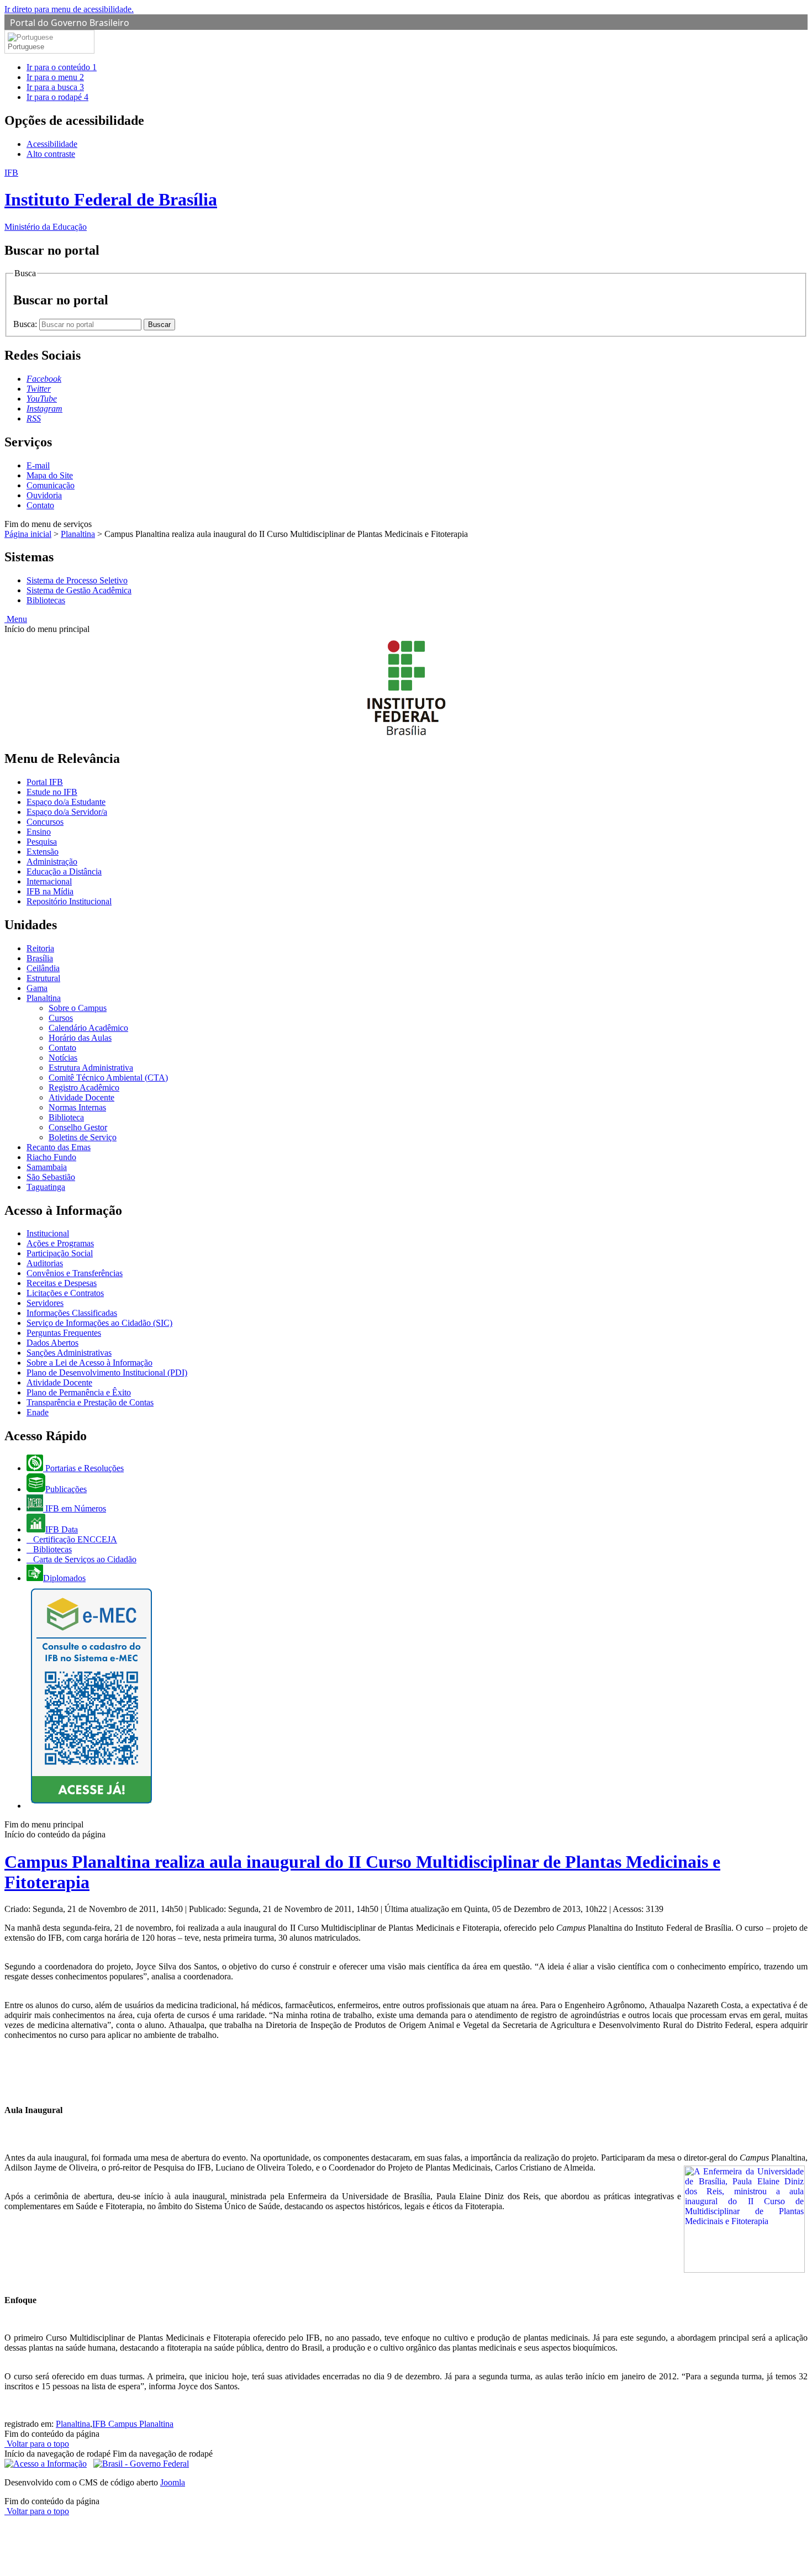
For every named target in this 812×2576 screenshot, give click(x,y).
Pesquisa (42, 842)
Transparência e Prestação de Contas (90, 1402)
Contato (40, 505)
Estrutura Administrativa (91, 1068)
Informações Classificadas (72, 1313)
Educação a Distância (64, 871)
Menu (16, 619)
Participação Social (60, 1253)
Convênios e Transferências (75, 1273)
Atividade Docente (81, 1097)
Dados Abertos (52, 1343)
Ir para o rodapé (57, 97)
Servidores (45, 1303)
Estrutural (43, 978)
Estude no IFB (52, 792)
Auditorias (45, 1263)
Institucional (48, 1233)
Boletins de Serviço (83, 1137)
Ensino (39, 832)
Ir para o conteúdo (62, 67)
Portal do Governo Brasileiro (70, 23)
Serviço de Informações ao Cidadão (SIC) (99, 1323)
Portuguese (26, 47)
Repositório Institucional (69, 901)
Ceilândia (43, 968)
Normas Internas (77, 1107)
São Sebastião (51, 1177)
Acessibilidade (52, 144)
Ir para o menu (55, 77)
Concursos (45, 822)
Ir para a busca (55, 87)
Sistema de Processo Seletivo (77, 580)
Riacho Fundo (51, 1157)
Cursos (61, 1018)
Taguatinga (46, 1187)
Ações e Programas (60, 1243)
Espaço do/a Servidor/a (67, 812)
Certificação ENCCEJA (74, 1539)
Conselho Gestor (78, 1127)
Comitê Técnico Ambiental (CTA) (108, 1078)
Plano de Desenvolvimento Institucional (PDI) (107, 1373)
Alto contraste (51, 154)
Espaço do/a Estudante (66, 802)
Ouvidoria (44, 495)
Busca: (26, 324)
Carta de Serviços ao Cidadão (84, 1559)
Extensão (43, 852)
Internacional (49, 881)
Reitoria (40, 948)
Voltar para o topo (37, 2444)
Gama (37, 988)
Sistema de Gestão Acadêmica (79, 590)
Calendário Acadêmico (88, 1028)
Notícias (63, 1058)
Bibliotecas (46, 600)
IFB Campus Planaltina (133, 2424)
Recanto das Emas (59, 1147)
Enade (38, 1412)
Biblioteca (66, 1117)
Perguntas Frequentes (64, 1333)
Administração (52, 862)
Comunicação (51, 485)
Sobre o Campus (78, 1008)
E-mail (38, 465)
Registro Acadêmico (84, 1087)
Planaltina (78, 534)
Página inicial (28, 534)
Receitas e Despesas (62, 1283)
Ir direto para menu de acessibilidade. (69, 9)
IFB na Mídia (50, 891)
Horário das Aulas (80, 1038)
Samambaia (47, 1167)
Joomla (173, 2482)
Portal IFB (45, 782)
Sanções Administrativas (69, 1353)
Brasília (40, 958)
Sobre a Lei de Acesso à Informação (89, 1363)
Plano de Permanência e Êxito (79, 1392)
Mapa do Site (50, 475)
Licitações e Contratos (65, 1293)
